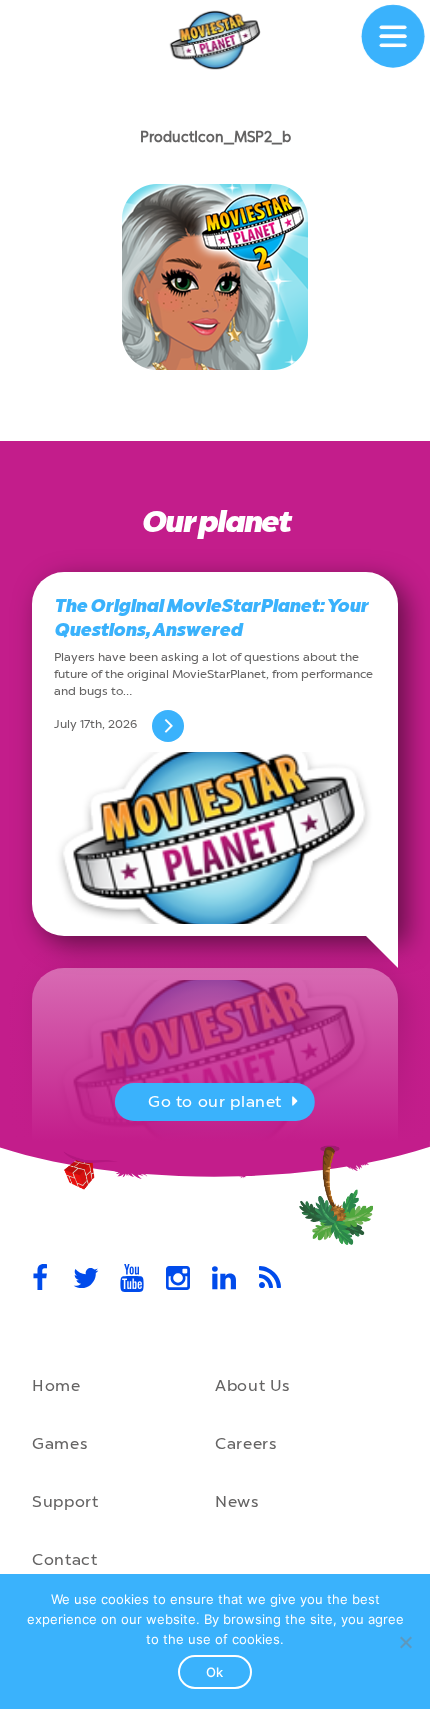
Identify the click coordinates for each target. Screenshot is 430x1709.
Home (56, 1385)
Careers (245, 1443)
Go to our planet (215, 1101)
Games (59, 1443)
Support (65, 1501)
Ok (215, 1672)
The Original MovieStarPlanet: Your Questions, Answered (211, 618)
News (237, 1501)
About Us (252, 1385)
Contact (64, 1559)
